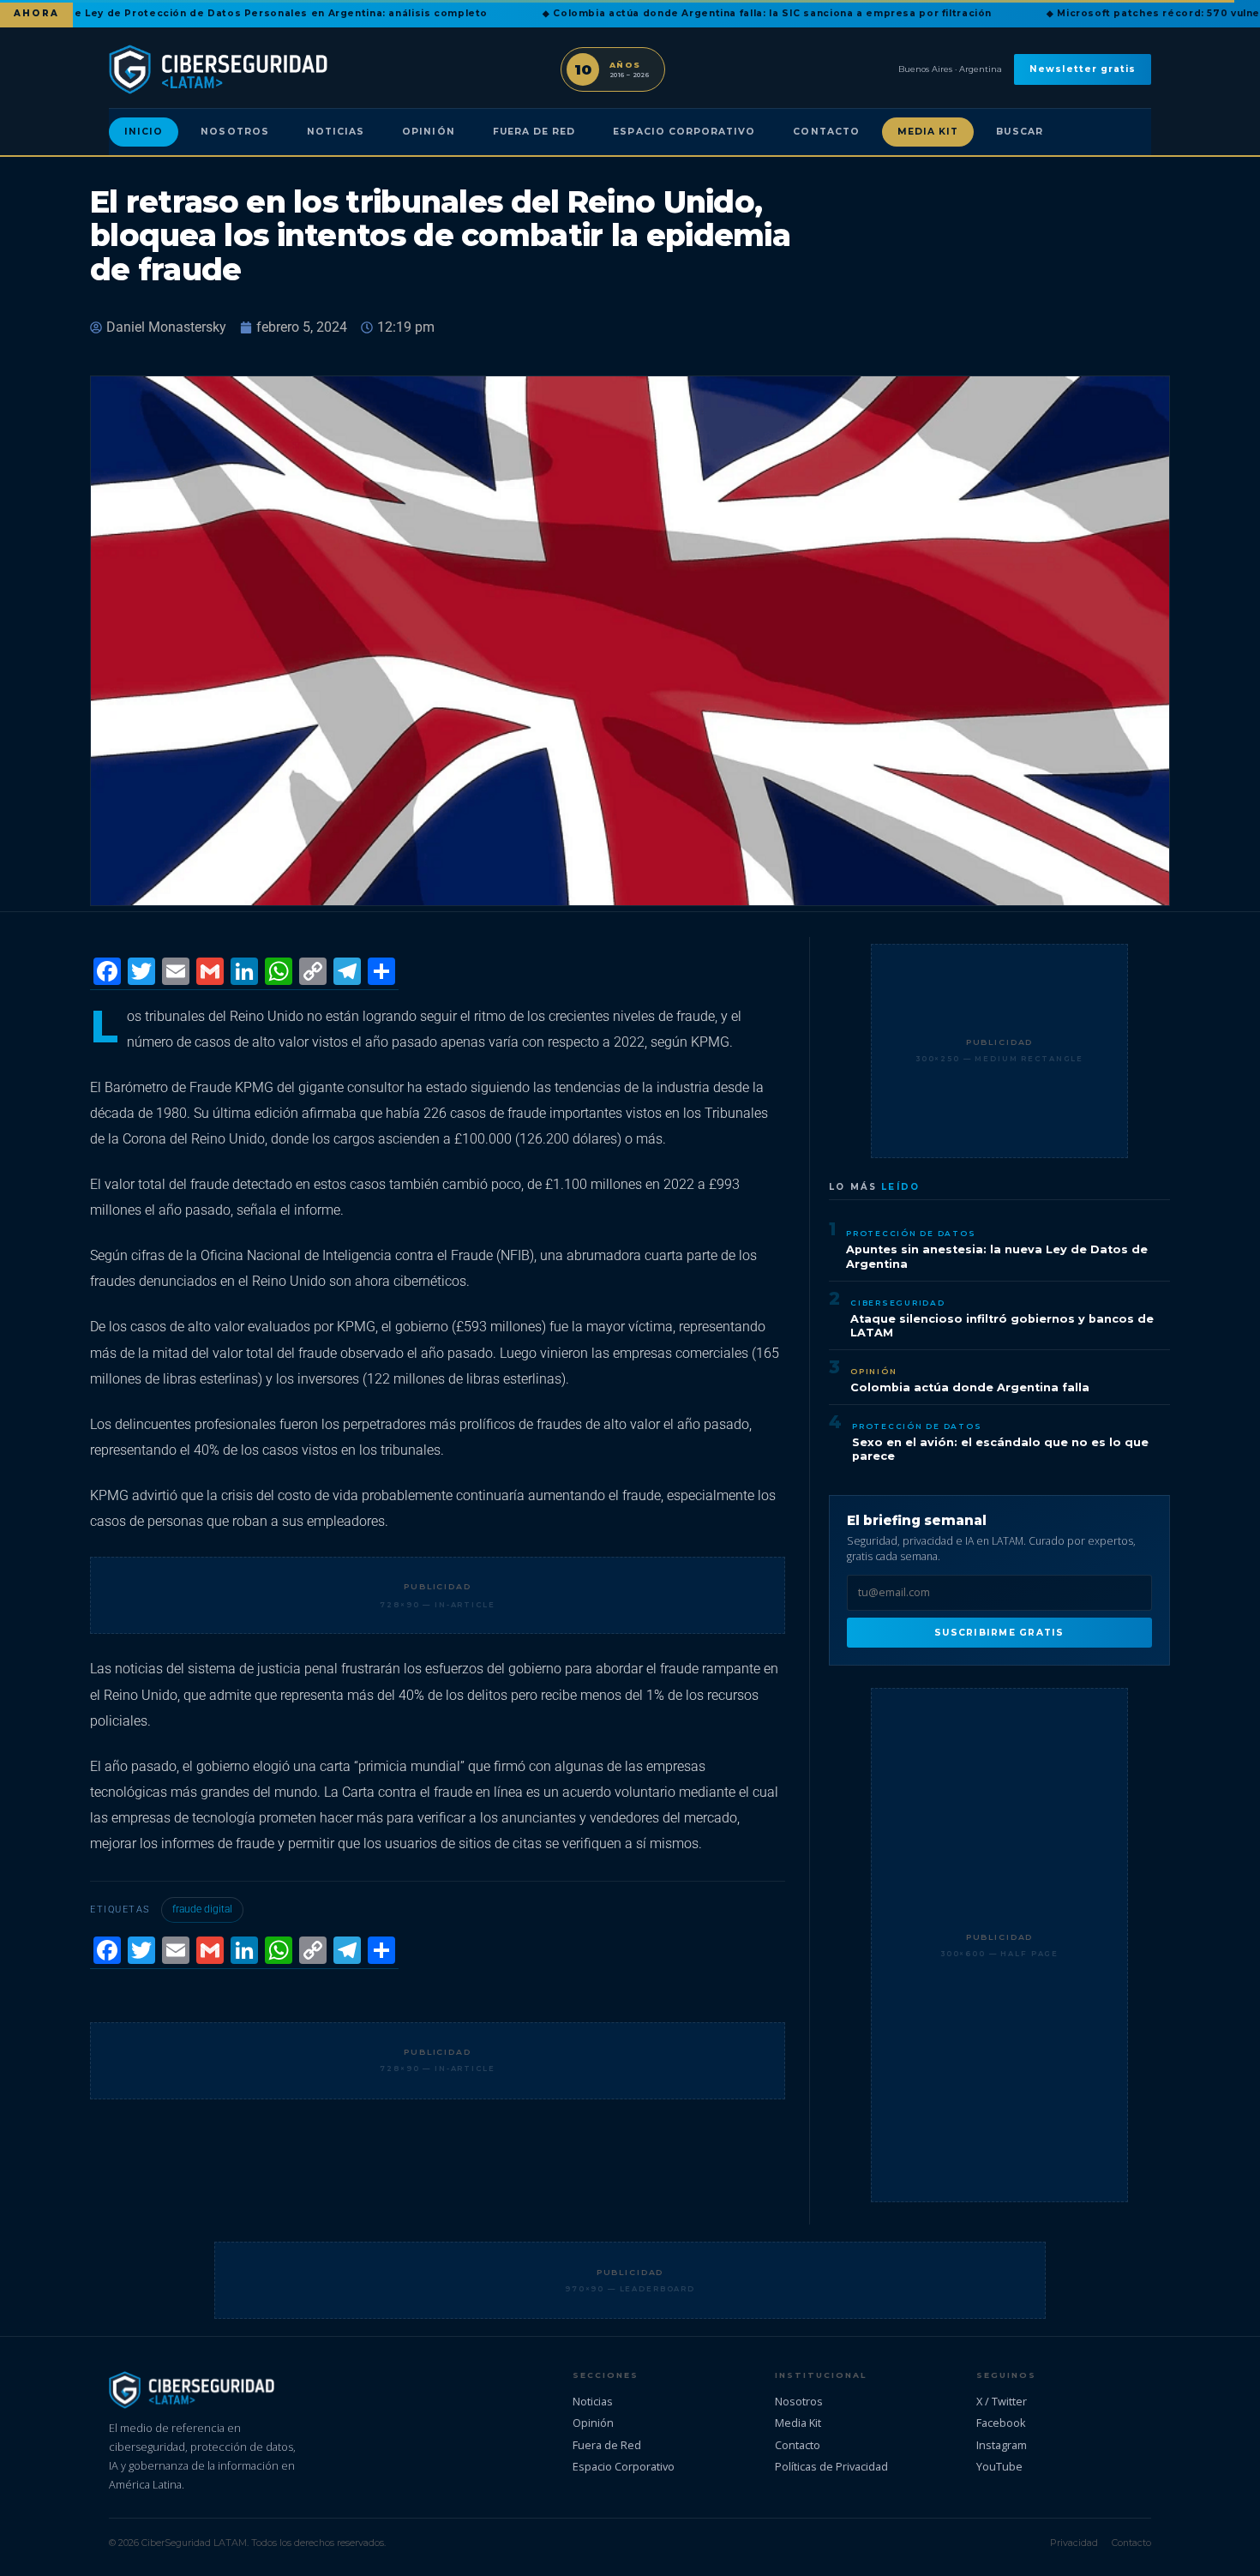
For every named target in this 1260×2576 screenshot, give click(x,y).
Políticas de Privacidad (831, 2466)
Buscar (1019, 132)
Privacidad (1074, 2543)
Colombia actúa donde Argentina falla (970, 1387)
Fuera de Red (534, 132)
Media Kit (928, 132)
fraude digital (202, 1909)
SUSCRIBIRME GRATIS (999, 1633)
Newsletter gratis (1083, 69)
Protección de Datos (911, 1233)
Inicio (144, 132)
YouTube (999, 2466)
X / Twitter (1002, 2401)
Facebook (1001, 2423)
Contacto (826, 132)
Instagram (1002, 2445)
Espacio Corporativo (684, 132)
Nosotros (234, 132)
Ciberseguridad (898, 1303)
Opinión (428, 132)
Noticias (336, 132)
